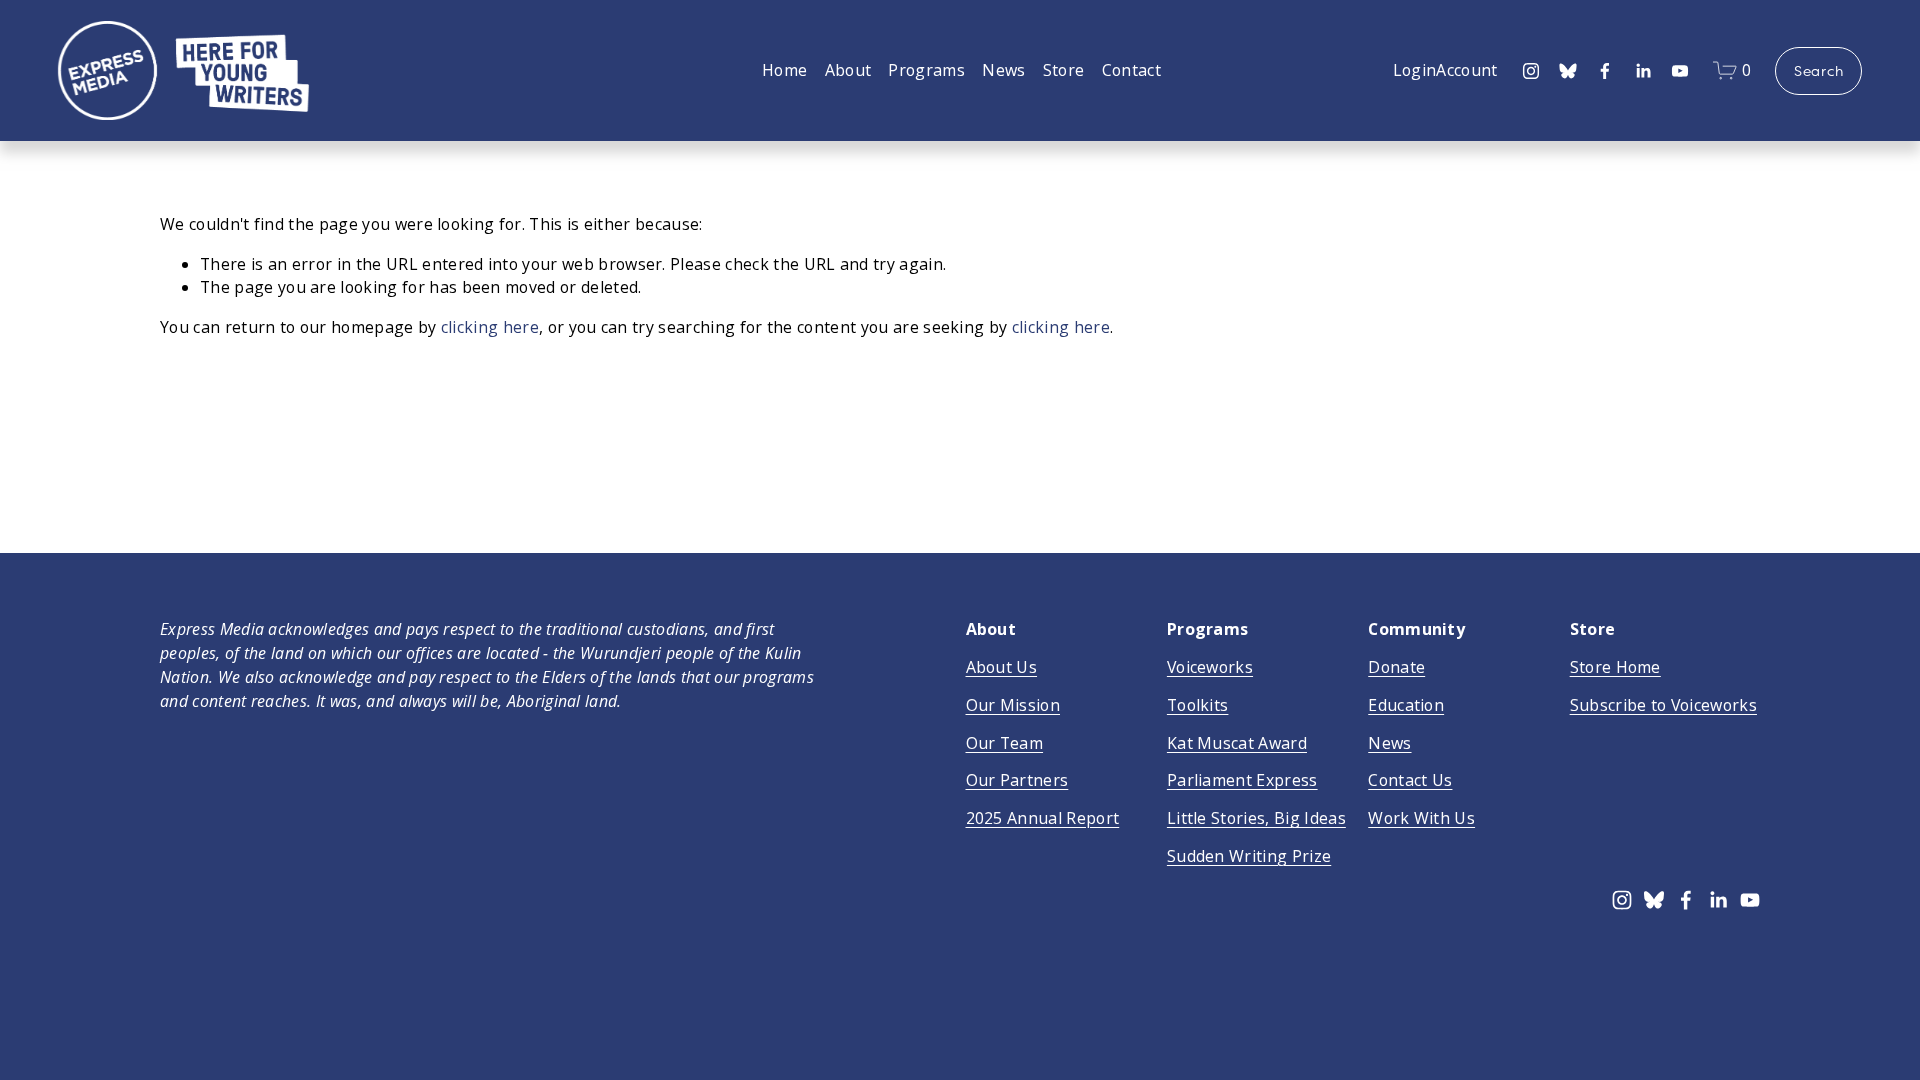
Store (1064, 70)
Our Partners (1017, 780)
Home (784, 70)
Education (1406, 705)
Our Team (1005, 743)
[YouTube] (1680, 71)
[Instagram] (1531, 71)
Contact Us (1410, 780)
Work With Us (1421, 818)
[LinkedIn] (1643, 71)
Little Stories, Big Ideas (1256, 818)
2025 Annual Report (1043, 818)
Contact (1131, 70)
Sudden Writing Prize (1249, 856)
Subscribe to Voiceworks (1663, 705)
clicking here (490, 327)
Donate (1396, 667)
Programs (926, 70)
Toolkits (1198, 705)
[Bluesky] (1568, 71)
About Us (1002, 667)
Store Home (1615, 667)
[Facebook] (1605, 71)
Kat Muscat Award (1237, 743)
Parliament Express (1242, 780)
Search (1818, 71)
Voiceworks (1210, 667)
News (1003, 70)
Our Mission (1013, 705)
